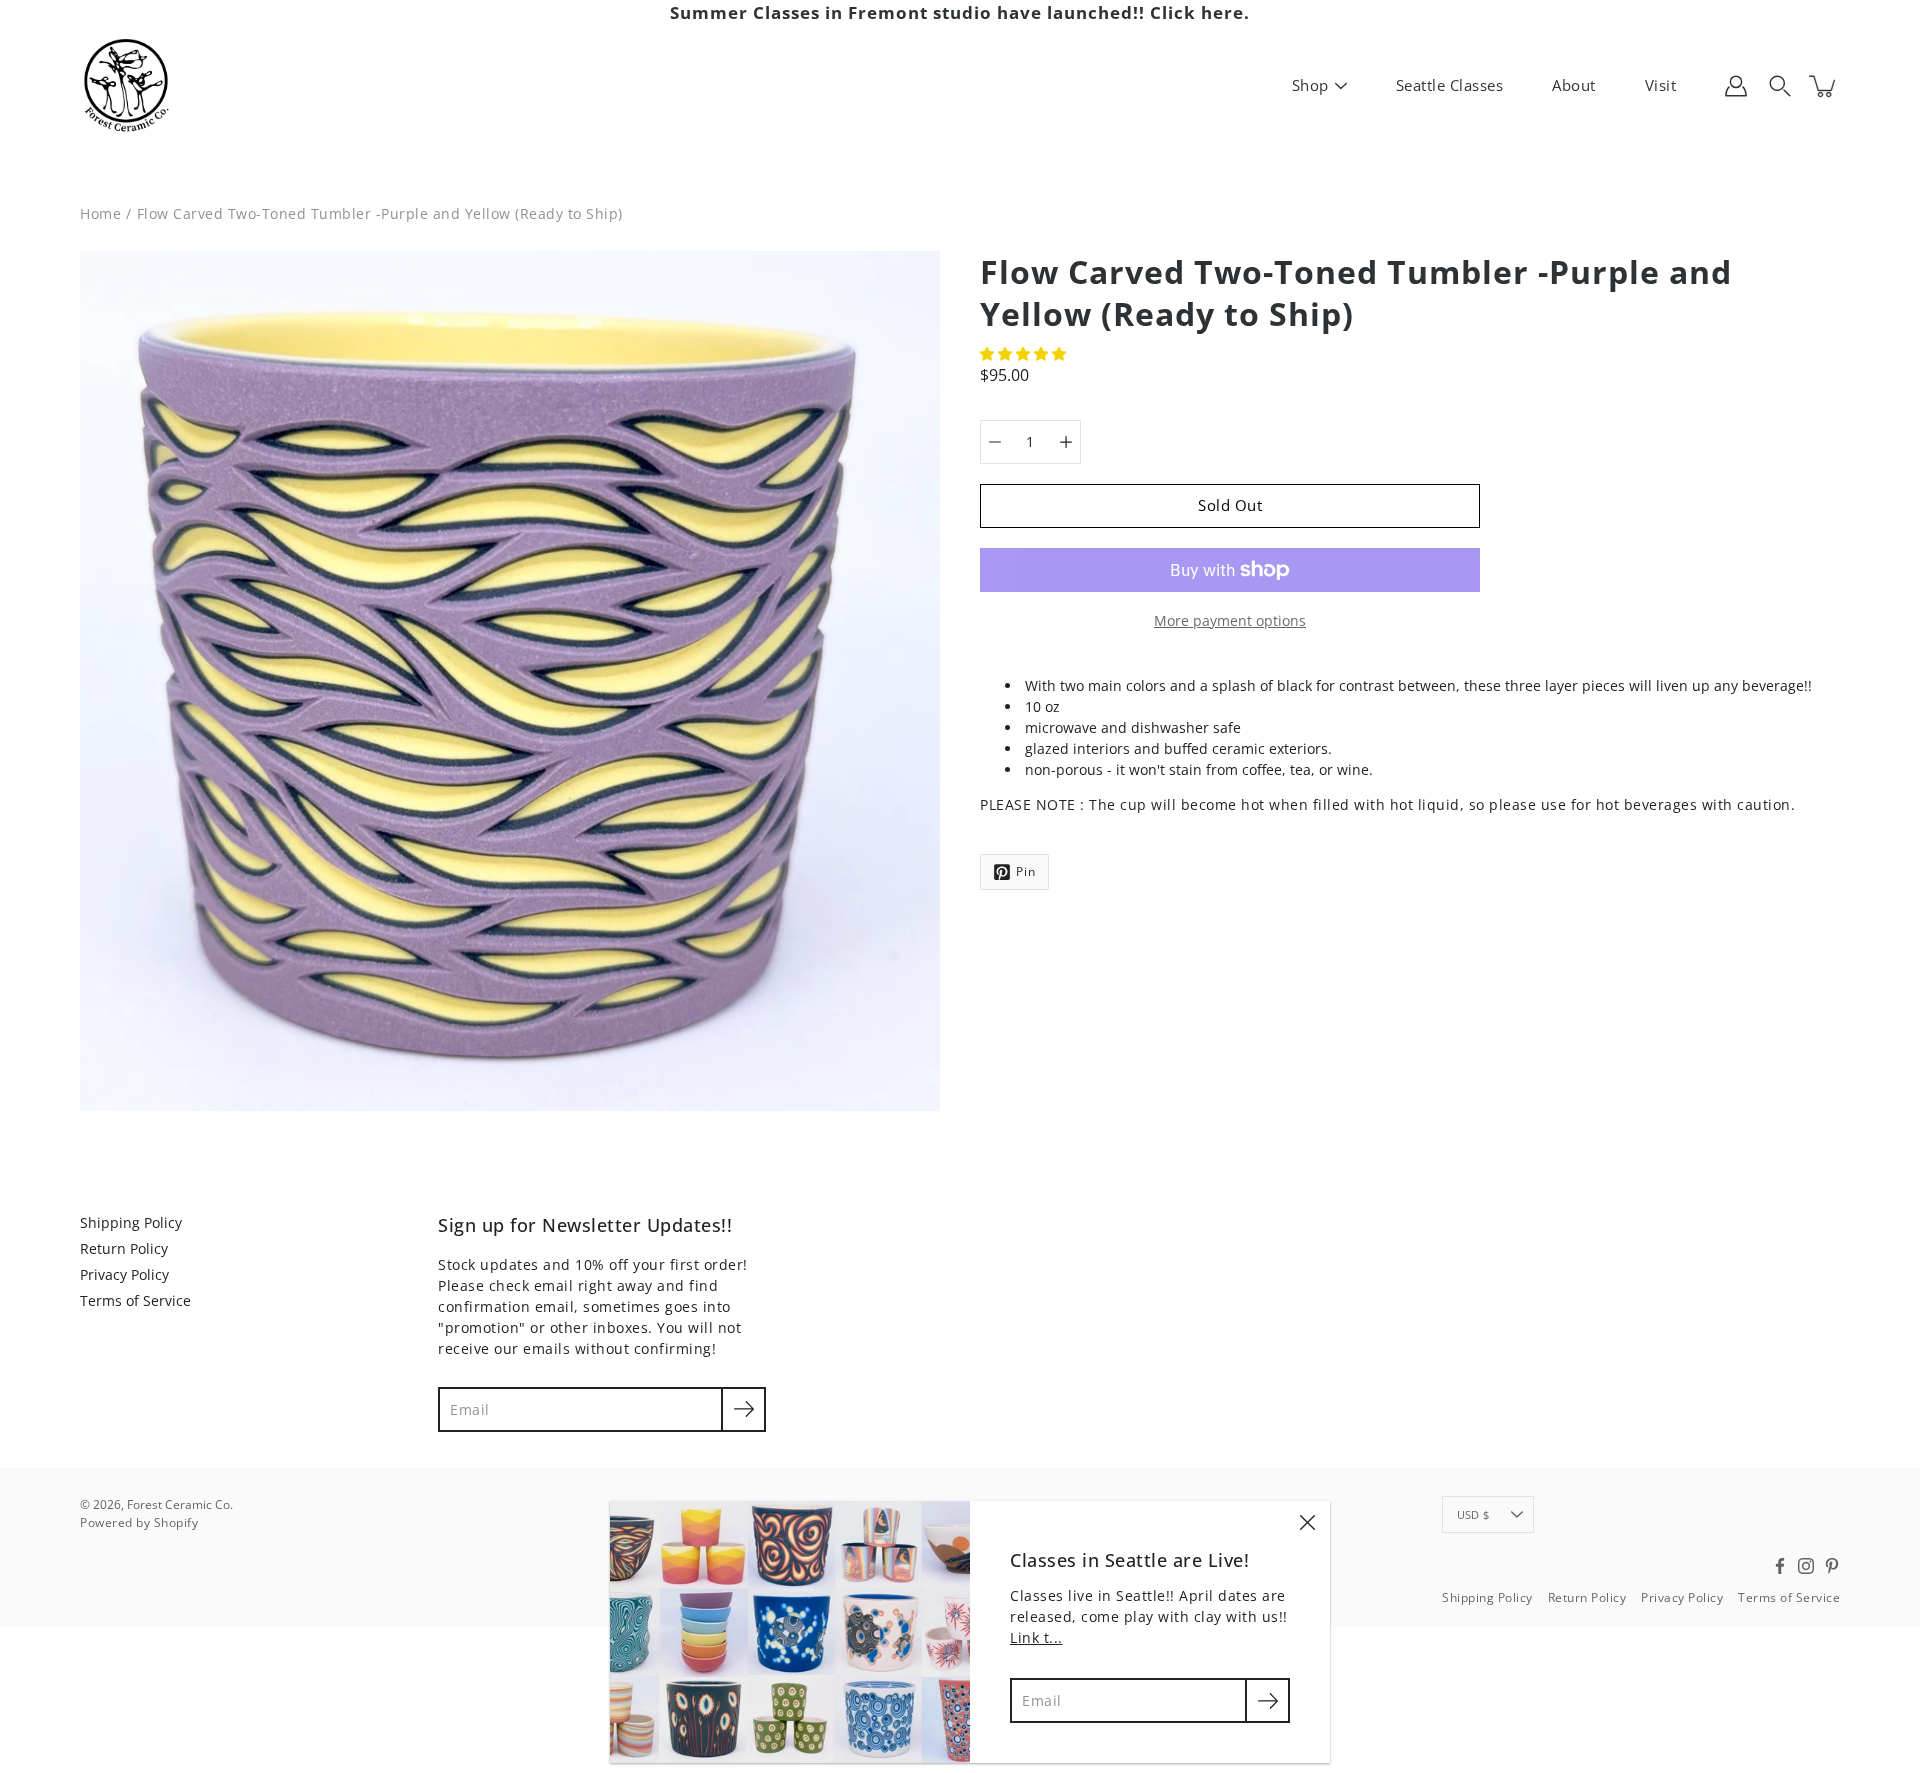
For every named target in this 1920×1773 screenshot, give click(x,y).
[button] (1025, 353)
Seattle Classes (1450, 85)
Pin (1026, 871)
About (1574, 85)
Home (100, 213)
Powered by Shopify (139, 1522)
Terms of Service (135, 1300)
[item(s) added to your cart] (1824, 86)
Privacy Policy (124, 1274)
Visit (1661, 85)
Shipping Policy (131, 1222)
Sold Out (1230, 505)
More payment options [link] (1230, 620)
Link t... (1036, 1637)
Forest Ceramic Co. (180, 1504)
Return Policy (124, 1248)
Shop (1310, 85)
